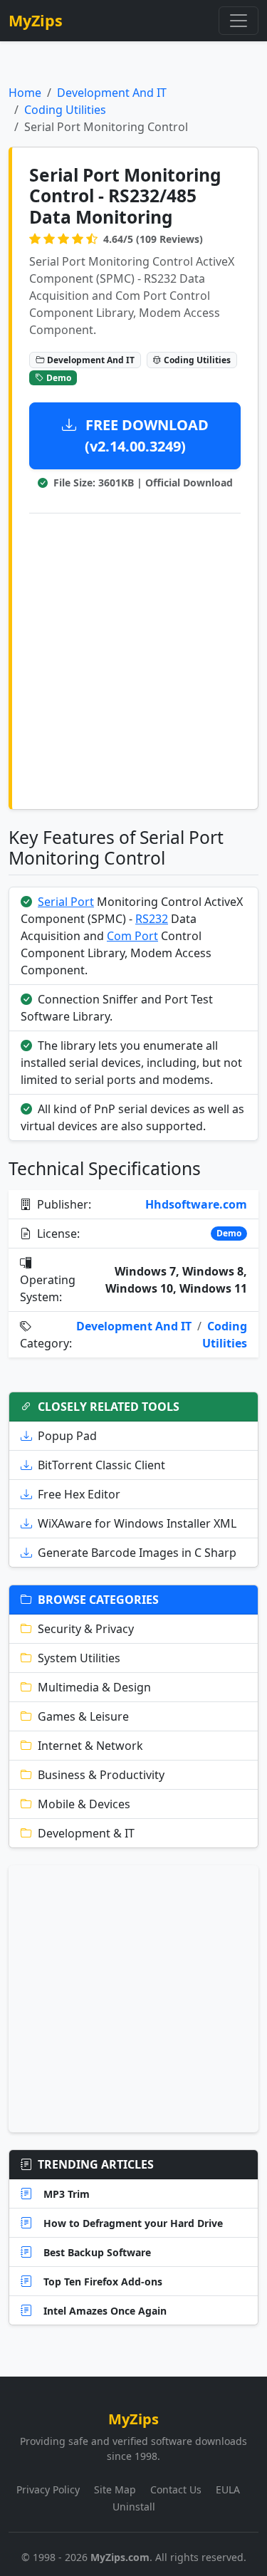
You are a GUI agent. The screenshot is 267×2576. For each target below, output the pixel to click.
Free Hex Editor (79, 1494)
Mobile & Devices (84, 1804)
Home (25, 93)
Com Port (132, 936)
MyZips (36, 20)
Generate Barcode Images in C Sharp (137, 1553)
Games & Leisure (83, 1716)
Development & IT (86, 1833)
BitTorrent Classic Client (101, 1465)
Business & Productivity (101, 1775)
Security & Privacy (86, 1629)
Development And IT (112, 93)
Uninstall (134, 2507)
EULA (228, 2489)
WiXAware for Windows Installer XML (137, 1523)
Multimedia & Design (94, 1687)
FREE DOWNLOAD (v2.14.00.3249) (145, 436)
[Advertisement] (133, 658)
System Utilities (79, 1658)
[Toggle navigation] (239, 21)
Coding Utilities (65, 110)
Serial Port (66, 902)
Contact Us (176, 2489)
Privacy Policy (48, 2489)
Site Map (115, 2489)
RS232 (152, 919)
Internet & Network (90, 1746)
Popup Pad (67, 1436)
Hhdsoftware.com (196, 1204)
